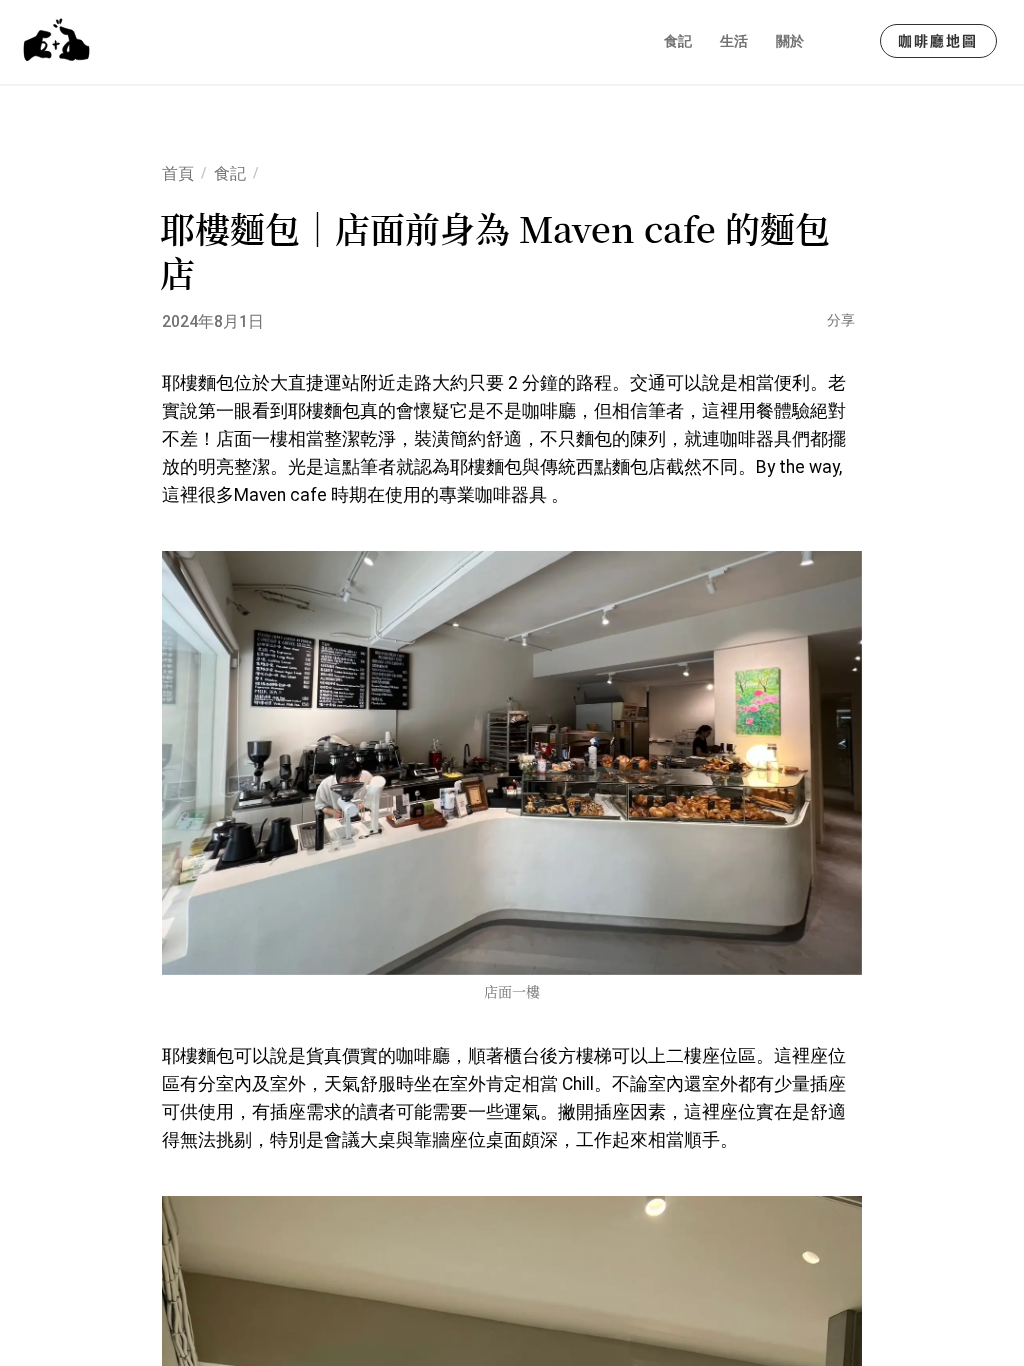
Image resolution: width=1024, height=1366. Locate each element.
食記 (678, 41)
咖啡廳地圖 (938, 41)
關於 (790, 41)
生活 (734, 41)
